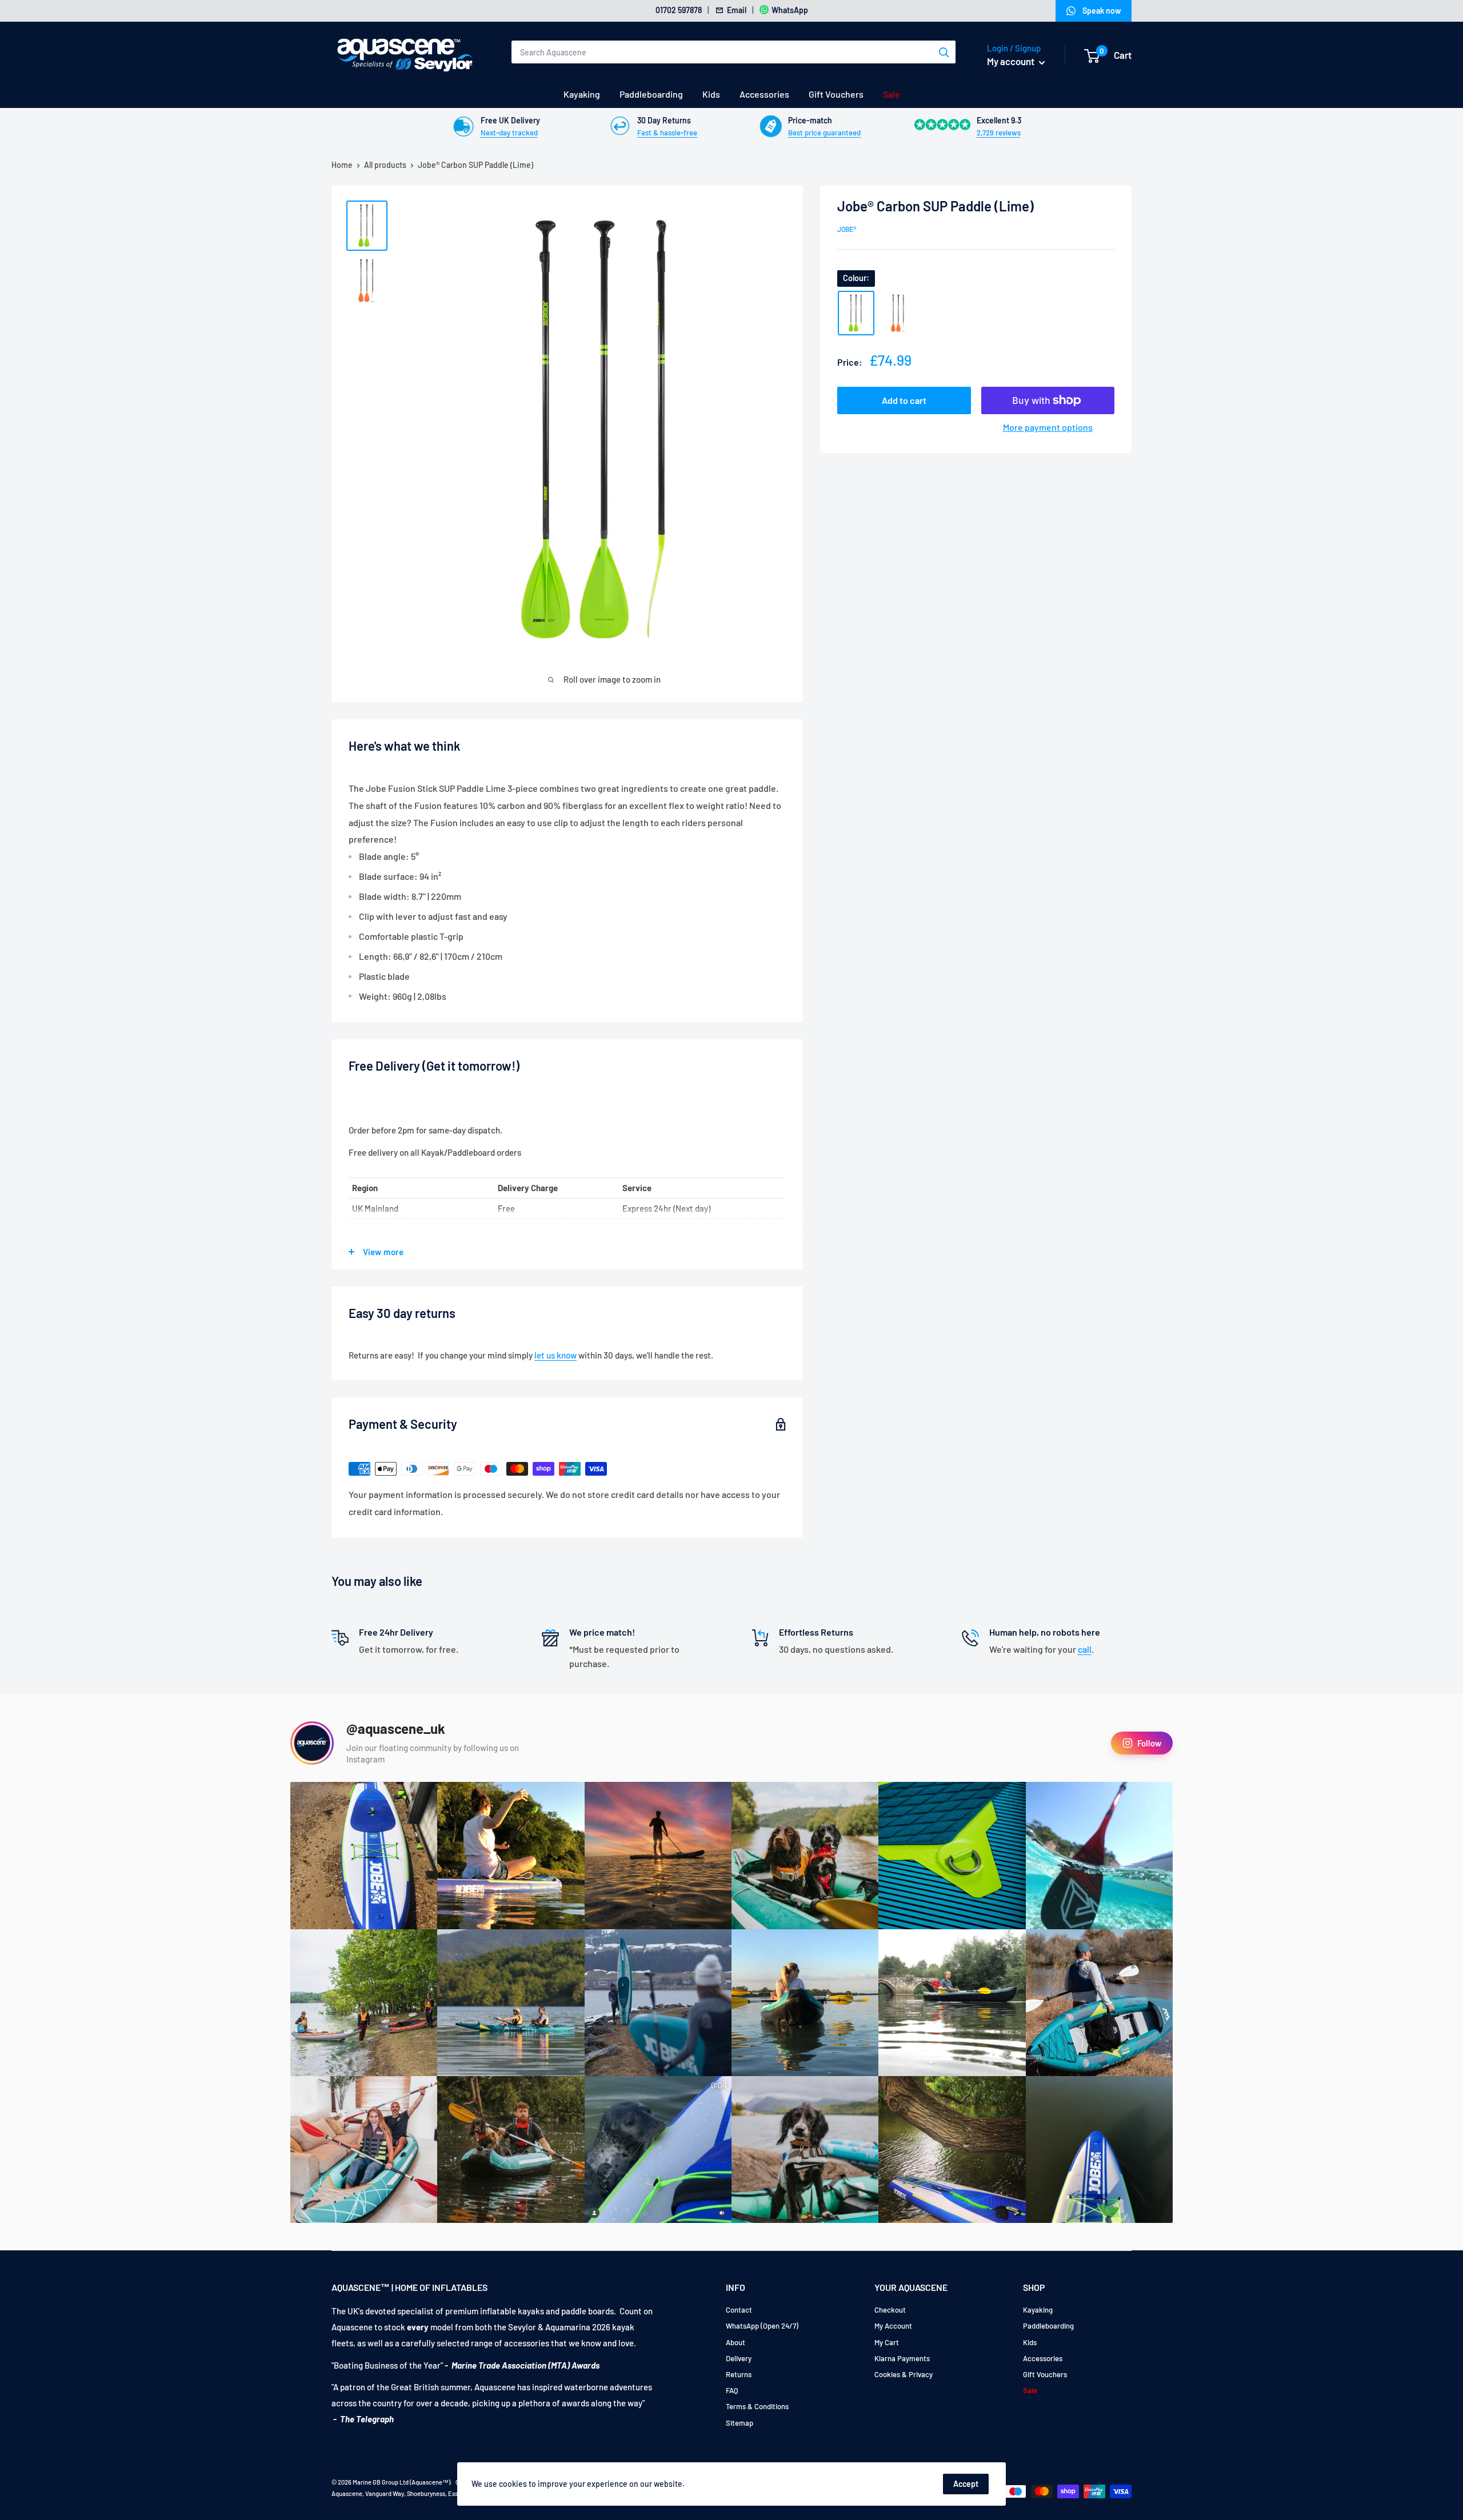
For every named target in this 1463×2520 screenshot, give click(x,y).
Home (342, 165)
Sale (892, 94)
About (736, 2342)
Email (737, 10)
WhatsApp (790, 10)
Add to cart (904, 400)
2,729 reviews (999, 133)
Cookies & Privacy (904, 2374)
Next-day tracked (509, 133)
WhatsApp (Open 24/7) (762, 2326)
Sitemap (740, 2423)
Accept (966, 2484)
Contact (739, 2310)
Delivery (739, 2358)
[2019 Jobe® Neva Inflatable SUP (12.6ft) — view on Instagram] (658, 2003)
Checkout (890, 2310)
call (1085, 1649)
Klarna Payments (902, 2358)
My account (1012, 61)
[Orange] (898, 313)
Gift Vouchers (836, 94)
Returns (739, 2374)
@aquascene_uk (396, 1729)
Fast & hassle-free (667, 133)
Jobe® (847, 229)
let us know (555, 1355)
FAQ (732, 2390)
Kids (711, 94)
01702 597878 (679, 10)
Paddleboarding (651, 94)
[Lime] (856, 313)
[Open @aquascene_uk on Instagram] (312, 1743)
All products (385, 165)
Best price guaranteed (824, 133)
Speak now (1102, 11)
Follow (1149, 1743)
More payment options (1048, 427)
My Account (893, 2326)
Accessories (764, 94)
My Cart (887, 2342)
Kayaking (582, 94)
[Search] (944, 52)
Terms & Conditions (757, 2406)
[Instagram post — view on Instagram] (364, 1855)
